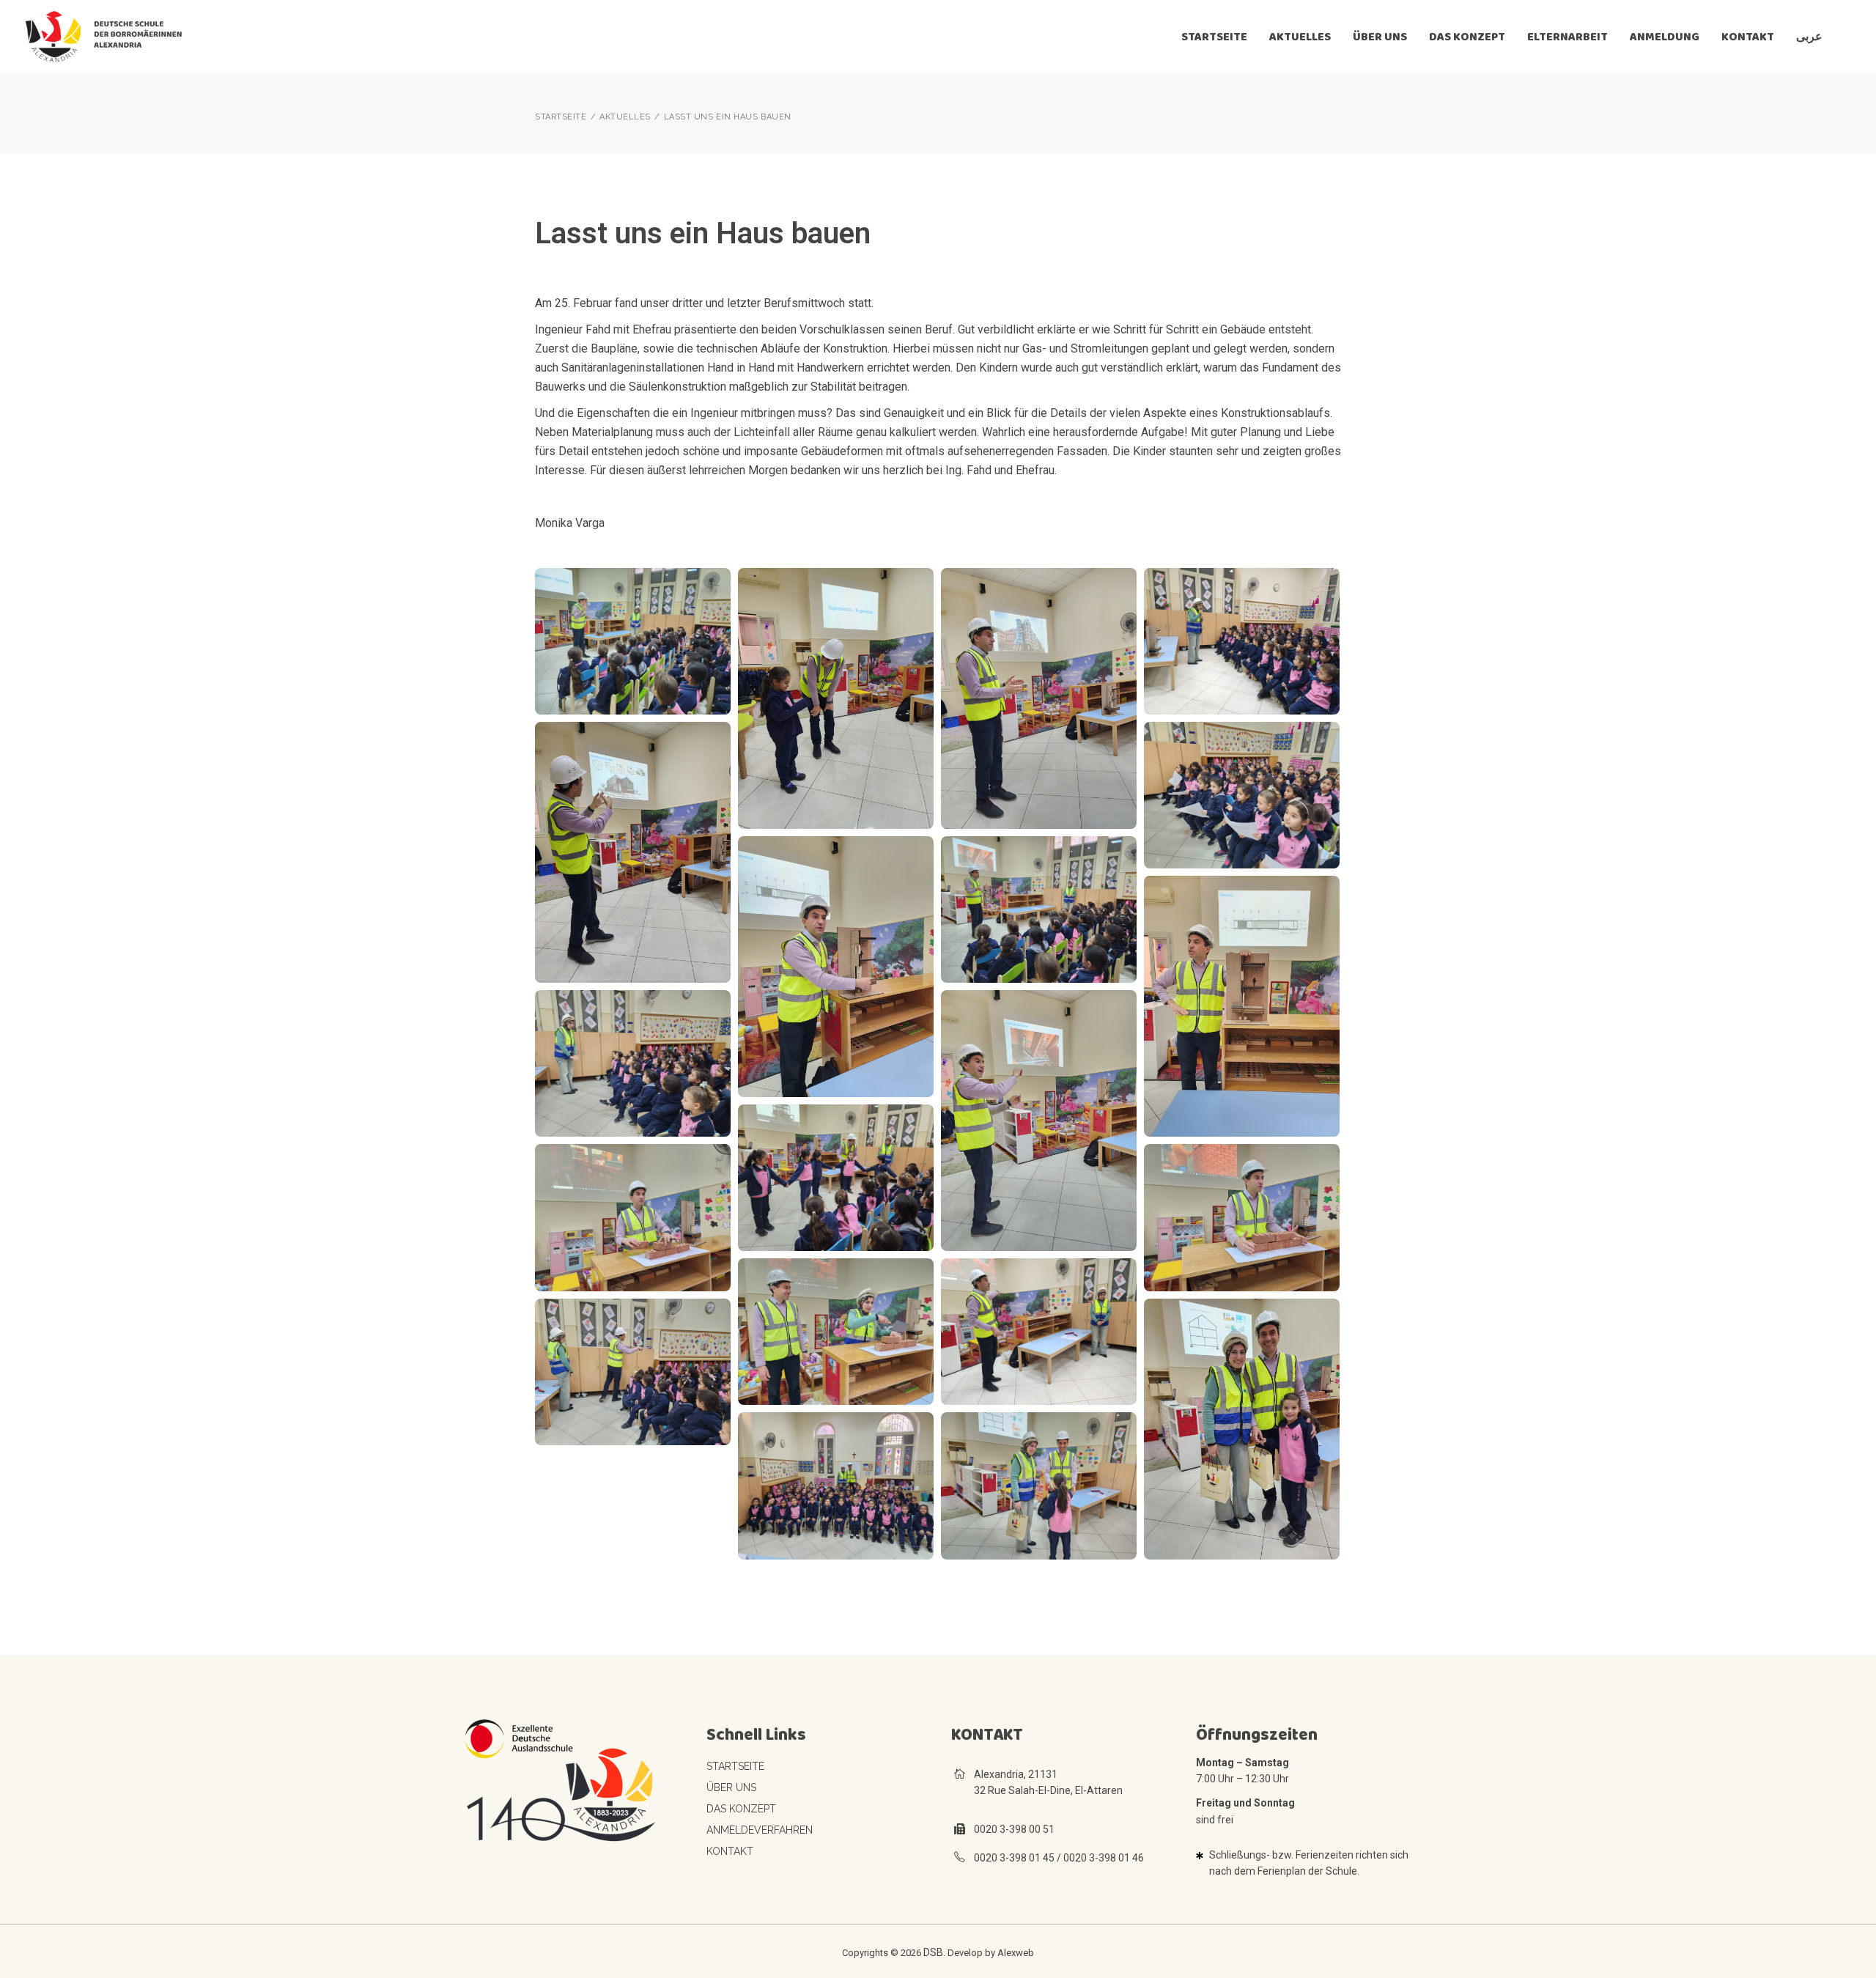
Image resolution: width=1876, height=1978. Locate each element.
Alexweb (1016, 1953)
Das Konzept (741, 1809)
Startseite (735, 1766)
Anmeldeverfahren (760, 1830)
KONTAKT (730, 1851)
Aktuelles (625, 117)
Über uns (731, 1787)
